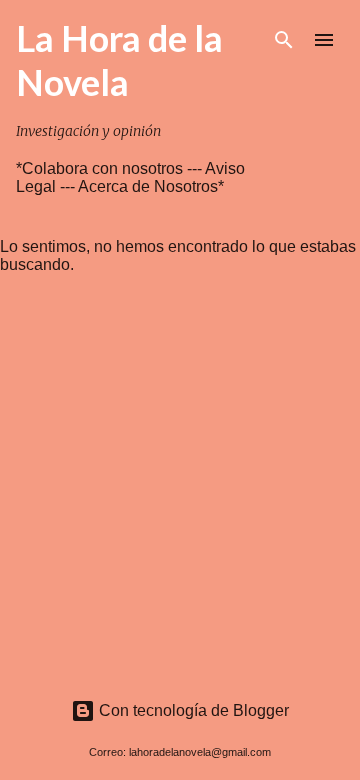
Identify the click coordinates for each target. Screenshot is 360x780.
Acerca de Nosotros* (151, 186)
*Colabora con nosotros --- (110, 168)
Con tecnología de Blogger (192, 710)
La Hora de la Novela (119, 60)
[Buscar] (284, 40)
